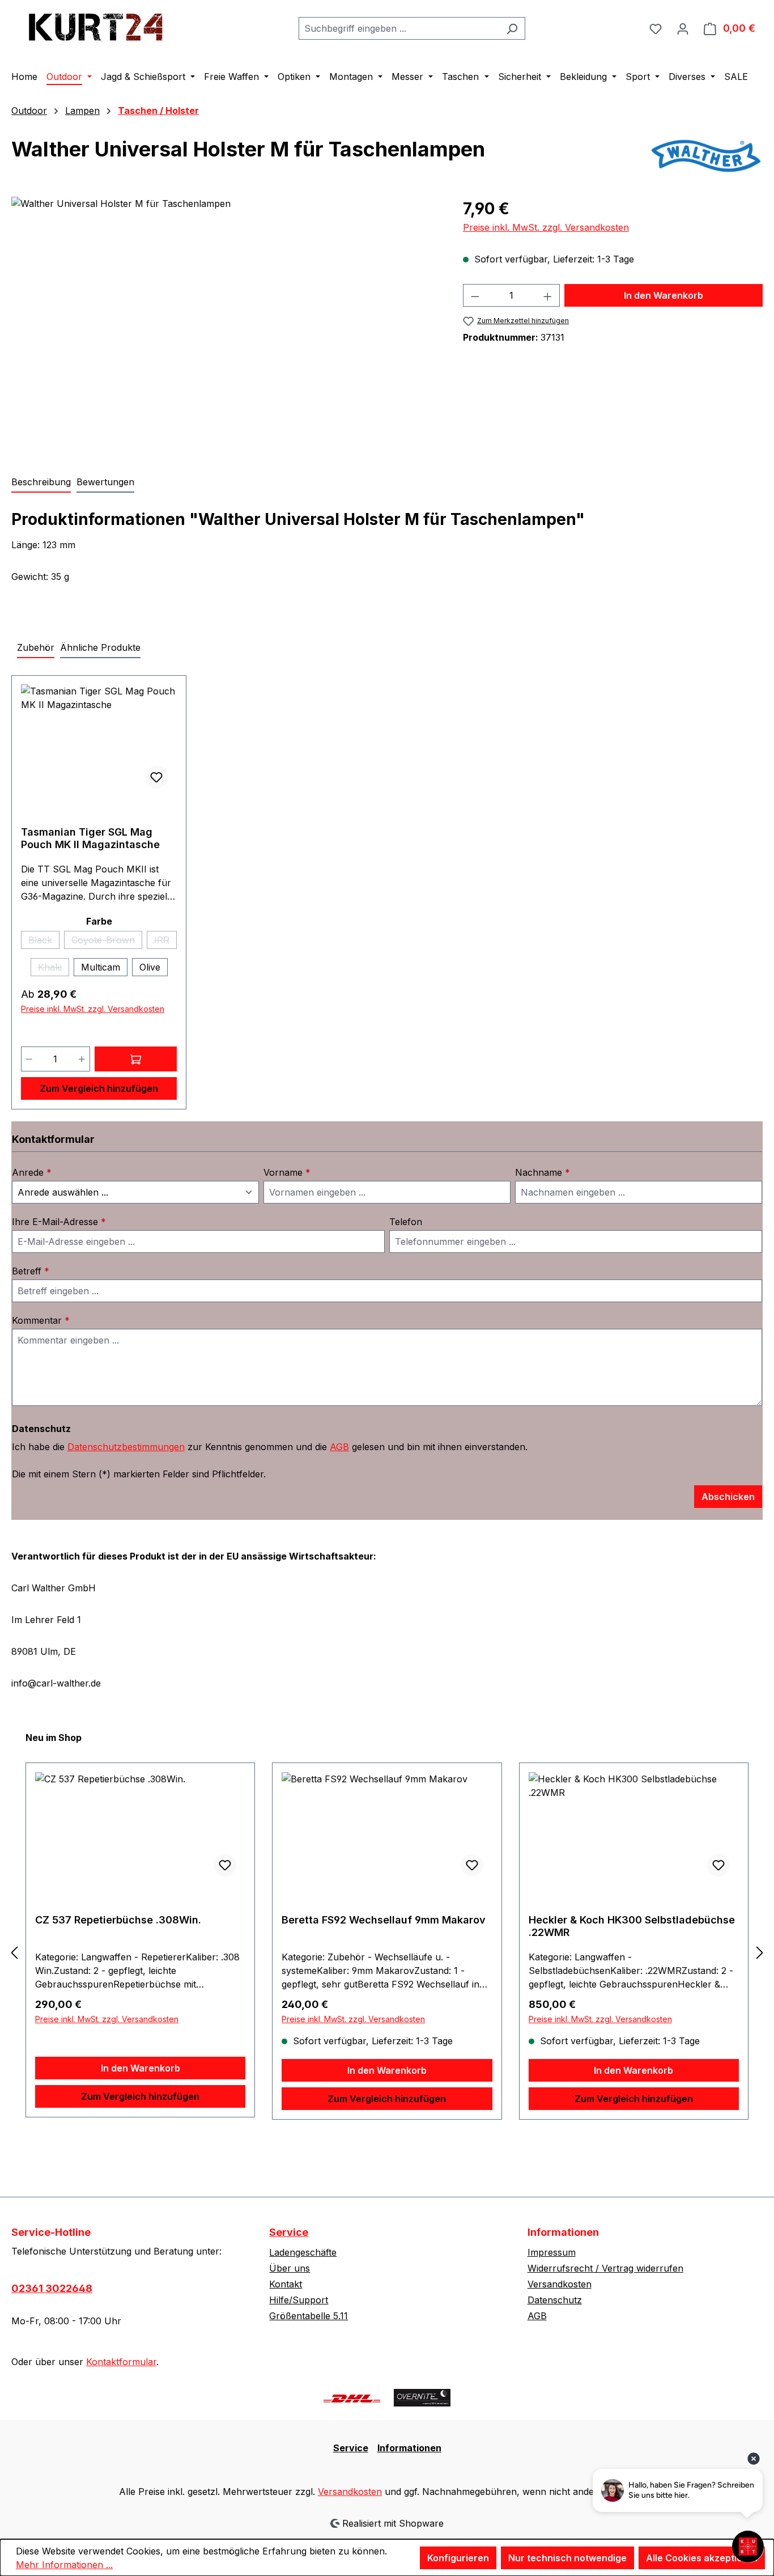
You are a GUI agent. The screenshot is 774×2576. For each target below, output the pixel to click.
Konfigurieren (458, 2558)
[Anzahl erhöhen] (548, 295)
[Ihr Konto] (683, 28)
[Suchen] (512, 28)
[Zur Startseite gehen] (96, 26)
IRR (165, 942)
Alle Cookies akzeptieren (702, 2558)
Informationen (409, 2448)
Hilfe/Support (299, 2300)
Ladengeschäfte (303, 2252)
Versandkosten (560, 2284)
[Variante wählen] (136, 1059)
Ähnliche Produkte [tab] (100, 647)
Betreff (31, 1271)
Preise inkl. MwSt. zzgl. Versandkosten (546, 227)
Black (44, 942)
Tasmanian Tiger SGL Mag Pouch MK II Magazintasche (90, 838)
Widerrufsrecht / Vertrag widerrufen (605, 2268)
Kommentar (41, 1320)
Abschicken (728, 1497)
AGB (339, 1447)
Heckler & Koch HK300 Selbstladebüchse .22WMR (632, 1926)
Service (289, 2232)
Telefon (406, 1222)
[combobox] (399, 28)
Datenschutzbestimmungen (126, 1447)
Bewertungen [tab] (105, 482)
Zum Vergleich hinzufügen (99, 1088)
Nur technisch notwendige (567, 2558)
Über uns (290, 2268)
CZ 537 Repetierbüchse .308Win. (118, 1920)
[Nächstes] (760, 1952)
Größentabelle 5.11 (309, 2316)
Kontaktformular (121, 2362)
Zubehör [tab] (36, 647)
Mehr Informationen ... (64, 2565)
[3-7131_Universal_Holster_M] (226, 319)
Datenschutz (555, 2300)
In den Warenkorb (664, 295)
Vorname (287, 1172)
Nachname (543, 1172)
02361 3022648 (52, 2288)
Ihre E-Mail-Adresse (59, 1222)
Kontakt (286, 2284)
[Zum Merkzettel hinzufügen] (156, 777)
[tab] (41, 482)
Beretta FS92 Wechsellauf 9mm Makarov (384, 1920)
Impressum (552, 2252)
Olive (150, 967)
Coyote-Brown (107, 942)
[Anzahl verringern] (475, 295)
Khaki (54, 969)
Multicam (101, 967)
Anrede (32, 1172)
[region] (226, 319)
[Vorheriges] (14, 1952)
